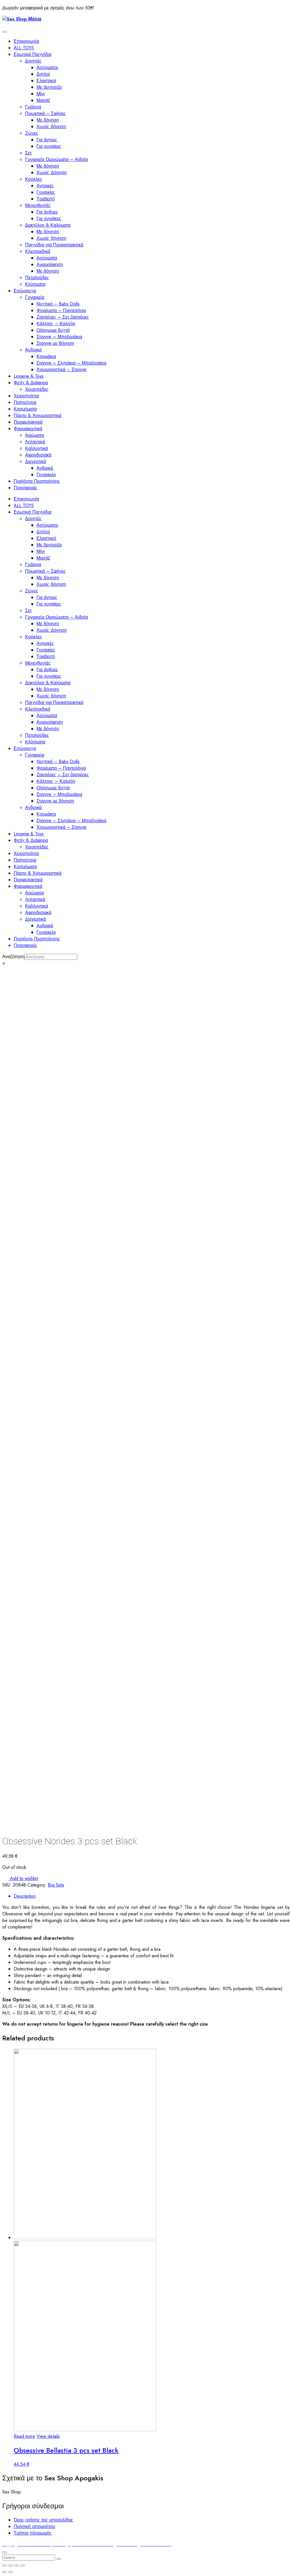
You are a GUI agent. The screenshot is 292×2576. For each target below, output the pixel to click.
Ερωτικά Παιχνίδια (33, 54)
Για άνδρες (47, 212)
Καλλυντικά (36, 448)
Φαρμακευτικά (28, 429)
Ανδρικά (33, 350)
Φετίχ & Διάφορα (31, 383)
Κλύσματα (35, 284)
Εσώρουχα (25, 291)
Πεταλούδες (37, 278)
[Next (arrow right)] (11, 2572)
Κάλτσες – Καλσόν (56, 324)
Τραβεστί (46, 199)
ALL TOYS (24, 48)
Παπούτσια (25, 402)
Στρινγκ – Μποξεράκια (59, 337)
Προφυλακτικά (28, 422)
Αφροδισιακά (38, 455)
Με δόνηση (48, 120)
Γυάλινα (33, 107)
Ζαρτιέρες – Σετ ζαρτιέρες (63, 317)
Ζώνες (32, 133)
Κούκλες (34, 179)
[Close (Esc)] (5, 2565)
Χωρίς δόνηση (51, 127)
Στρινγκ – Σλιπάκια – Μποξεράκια (71, 363)
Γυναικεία (35, 297)
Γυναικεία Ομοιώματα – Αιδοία (56, 159)
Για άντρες (47, 140)
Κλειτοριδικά (38, 251)
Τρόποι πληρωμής (33, 2533)
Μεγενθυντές (38, 205)
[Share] (11, 2565)
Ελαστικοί (46, 81)
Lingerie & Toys (29, 376)
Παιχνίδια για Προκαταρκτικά (54, 245)
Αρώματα (35, 435)
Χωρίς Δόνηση (52, 173)
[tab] (152, 1896)
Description (25, 1896)
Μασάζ (43, 100)
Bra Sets (56, 1885)
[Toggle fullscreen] (17, 2565)
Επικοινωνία (26, 41)
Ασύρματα (47, 258)
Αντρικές (45, 186)
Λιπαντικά (35, 442)
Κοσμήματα (25, 409)
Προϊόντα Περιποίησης (37, 481)
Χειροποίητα (26, 396)
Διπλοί (43, 74)
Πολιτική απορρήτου (34, 2526)
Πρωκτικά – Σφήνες (45, 113)
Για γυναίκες (49, 146)
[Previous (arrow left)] (5, 2572)
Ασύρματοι (47, 68)
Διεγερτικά (36, 461)
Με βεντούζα (49, 87)
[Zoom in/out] (23, 2565)
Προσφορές (26, 488)
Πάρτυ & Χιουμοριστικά (37, 416)
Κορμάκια (46, 356)
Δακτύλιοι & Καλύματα (48, 225)
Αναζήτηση (13, 957)
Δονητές (33, 61)
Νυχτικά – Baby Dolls (58, 304)
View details (48, 2436)
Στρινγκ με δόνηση (55, 343)
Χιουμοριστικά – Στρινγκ (61, 370)
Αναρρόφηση (50, 265)
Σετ (28, 153)
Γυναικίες (46, 192)
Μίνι (41, 94)
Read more (24, 2436)
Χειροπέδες (37, 389)
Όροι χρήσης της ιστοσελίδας (43, 2520)
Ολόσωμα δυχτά (53, 330)
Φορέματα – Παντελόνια (61, 310)
